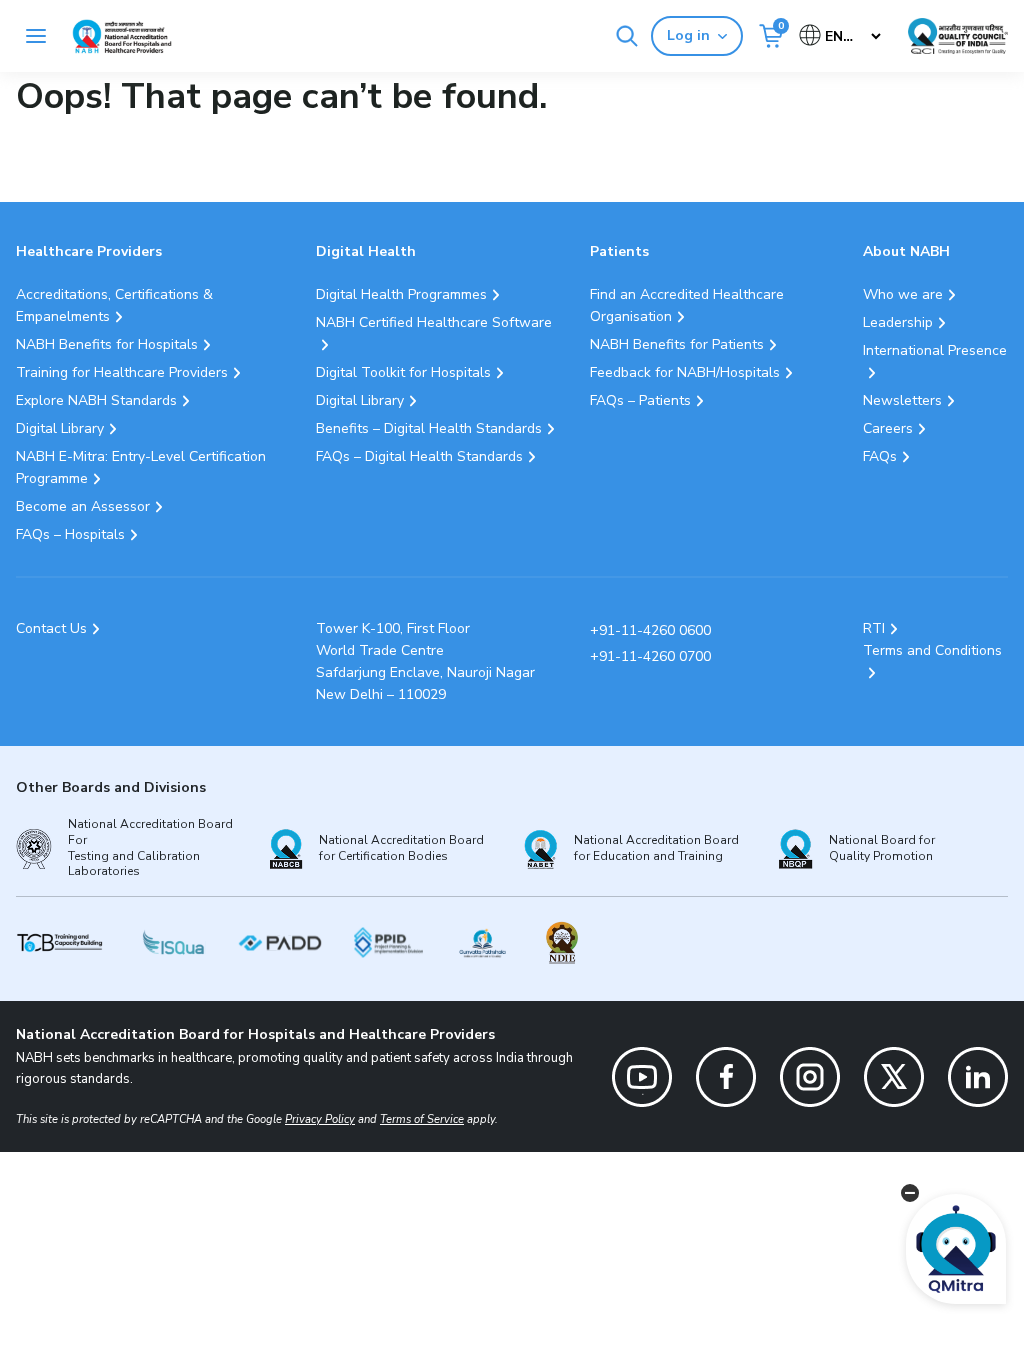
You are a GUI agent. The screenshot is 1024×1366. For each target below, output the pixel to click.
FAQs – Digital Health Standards (419, 456)
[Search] (627, 36)
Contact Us (51, 628)
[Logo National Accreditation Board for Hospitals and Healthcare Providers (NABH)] (122, 36)
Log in (688, 35)
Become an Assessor (83, 506)
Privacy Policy (320, 1119)
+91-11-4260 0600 (650, 630)
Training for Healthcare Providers (122, 372)
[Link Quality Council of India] (958, 36)
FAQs (880, 456)
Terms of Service (422, 1119)
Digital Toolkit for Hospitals (403, 372)
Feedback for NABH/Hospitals (685, 372)
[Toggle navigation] (36, 36)
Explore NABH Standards (96, 400)
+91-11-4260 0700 (650, 656)
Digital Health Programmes (401, 294)
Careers (888, 428)
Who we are (903, 294)
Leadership (898, 322)
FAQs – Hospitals (70, 534)
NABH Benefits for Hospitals (107, 344)
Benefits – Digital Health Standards (429, 428)
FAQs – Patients (640, 400)
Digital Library (60, 428)
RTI (874, 628)
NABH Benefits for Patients (677, 344)
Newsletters (902, 400)
